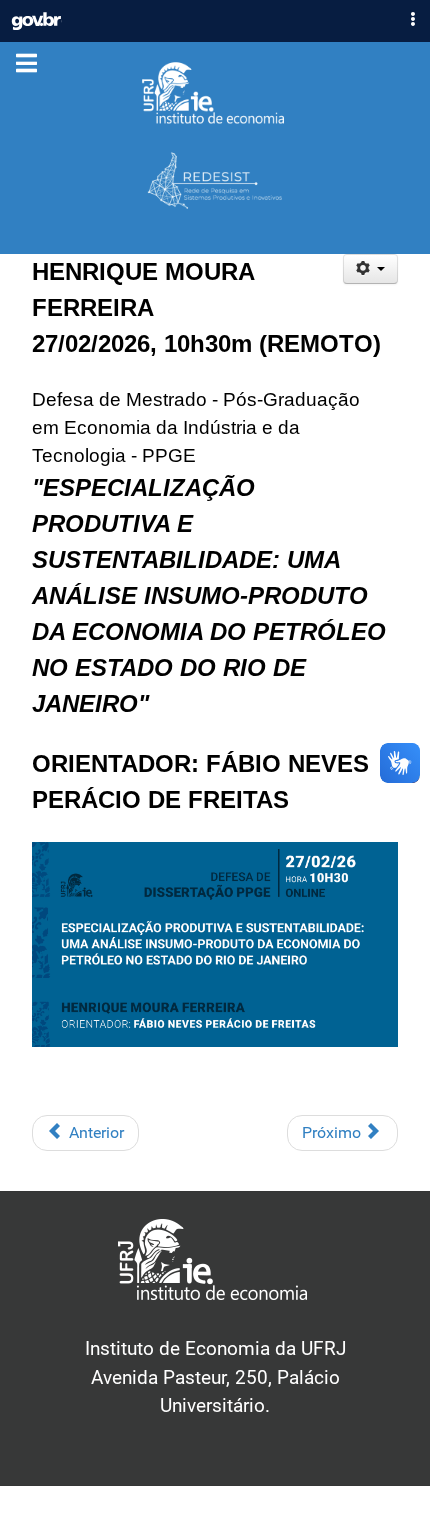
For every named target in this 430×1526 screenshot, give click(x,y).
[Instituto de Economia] (215, 94)
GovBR (36, 16)
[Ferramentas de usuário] (370, 269)
